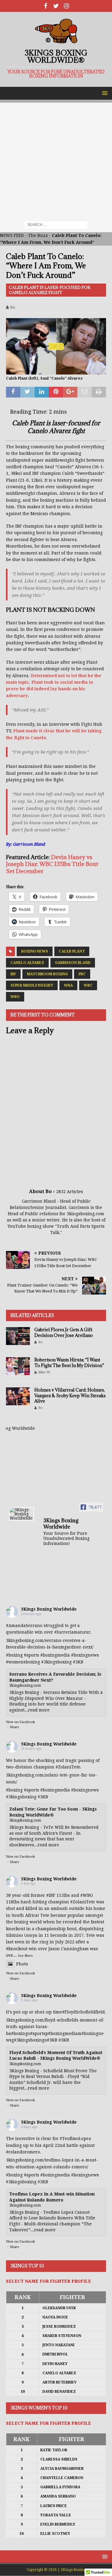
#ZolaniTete (68, 1767)
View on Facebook (20, 1722)
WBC (88, 985)
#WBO (87, 1895)
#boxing (14, 1655)
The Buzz (38, 235)
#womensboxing (23, 1662)
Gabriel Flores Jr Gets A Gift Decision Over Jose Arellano (64, 1332)
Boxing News (35, 951)
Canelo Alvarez (27, 963)
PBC (82, 974)
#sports (32, 1655)
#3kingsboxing (56, 1662)
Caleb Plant (72, 951)
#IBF (51, 1895)
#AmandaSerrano (24, 1626)
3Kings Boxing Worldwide (49, 1609)
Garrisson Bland (73, 963)
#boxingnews (85, 1655)
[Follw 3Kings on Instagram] (66, 6)
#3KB (78, 1662)
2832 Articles (70, 1192)
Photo (22, 1964)
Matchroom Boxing (47, 974)
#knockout (17, 1949)
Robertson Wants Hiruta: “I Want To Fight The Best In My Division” (69, 1362)
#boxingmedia (55, 1655)
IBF (13, 974)
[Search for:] (56, 225)
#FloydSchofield (79, 2012)
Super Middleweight (32, 985)
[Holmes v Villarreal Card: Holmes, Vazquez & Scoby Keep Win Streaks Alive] (18, 1396)
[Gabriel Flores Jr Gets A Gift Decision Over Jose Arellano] (18, 1336)
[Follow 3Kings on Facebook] (46, 6)
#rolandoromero (23, 2152)
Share (14, 1727)
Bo (13, 307)
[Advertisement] (56, 159)
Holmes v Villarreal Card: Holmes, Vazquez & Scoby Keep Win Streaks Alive (70, 1395)
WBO (15, 997)
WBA (68, 985)
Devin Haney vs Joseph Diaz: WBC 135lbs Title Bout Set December (52, 864)
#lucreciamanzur (72, 1632)
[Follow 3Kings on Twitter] (56, 6)
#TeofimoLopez (75, 2139)
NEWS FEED (12, 235)
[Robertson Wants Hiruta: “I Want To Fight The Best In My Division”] (18, 1366)
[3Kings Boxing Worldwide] (22, 1514)
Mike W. (45, 1372)
